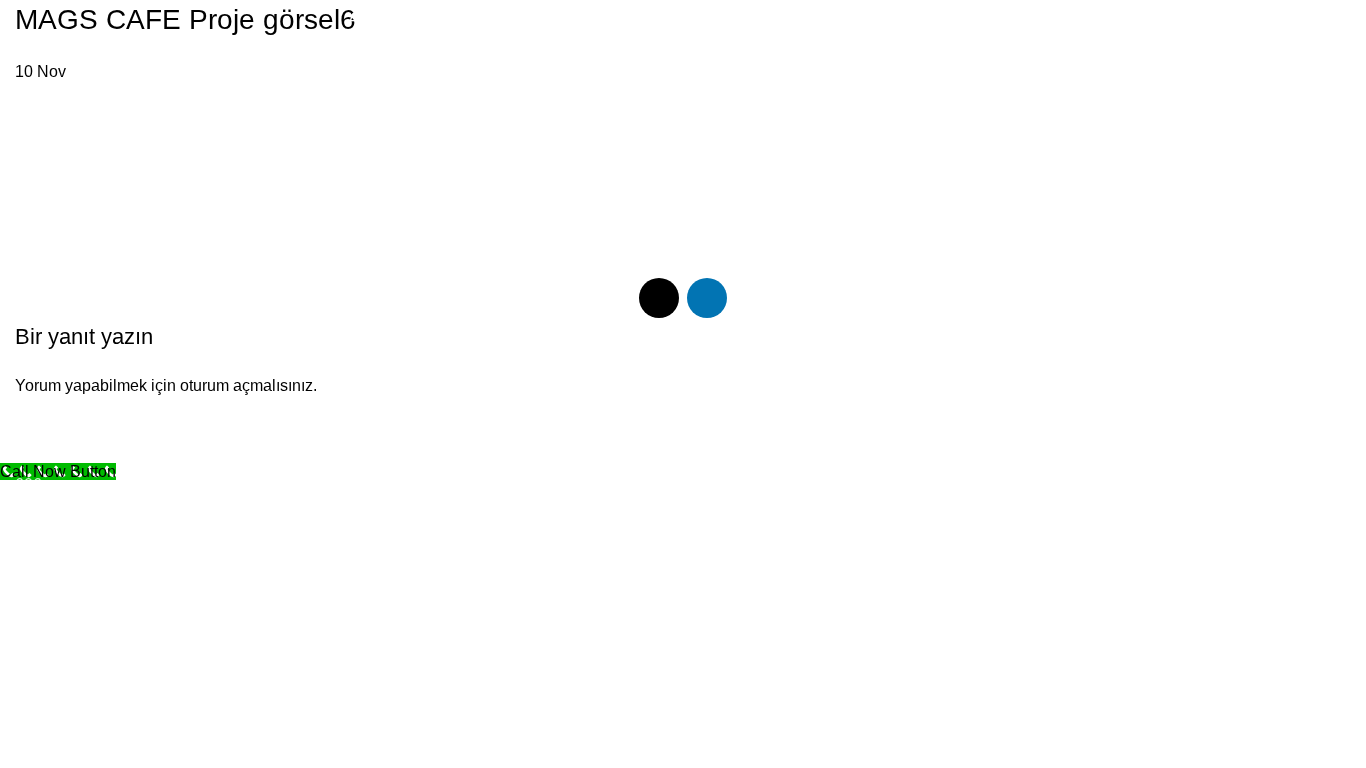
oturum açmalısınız (246, 385)
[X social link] (1286, 20)
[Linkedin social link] (1338, 20)
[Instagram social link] (1312, 20)
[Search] (1247, 20)
